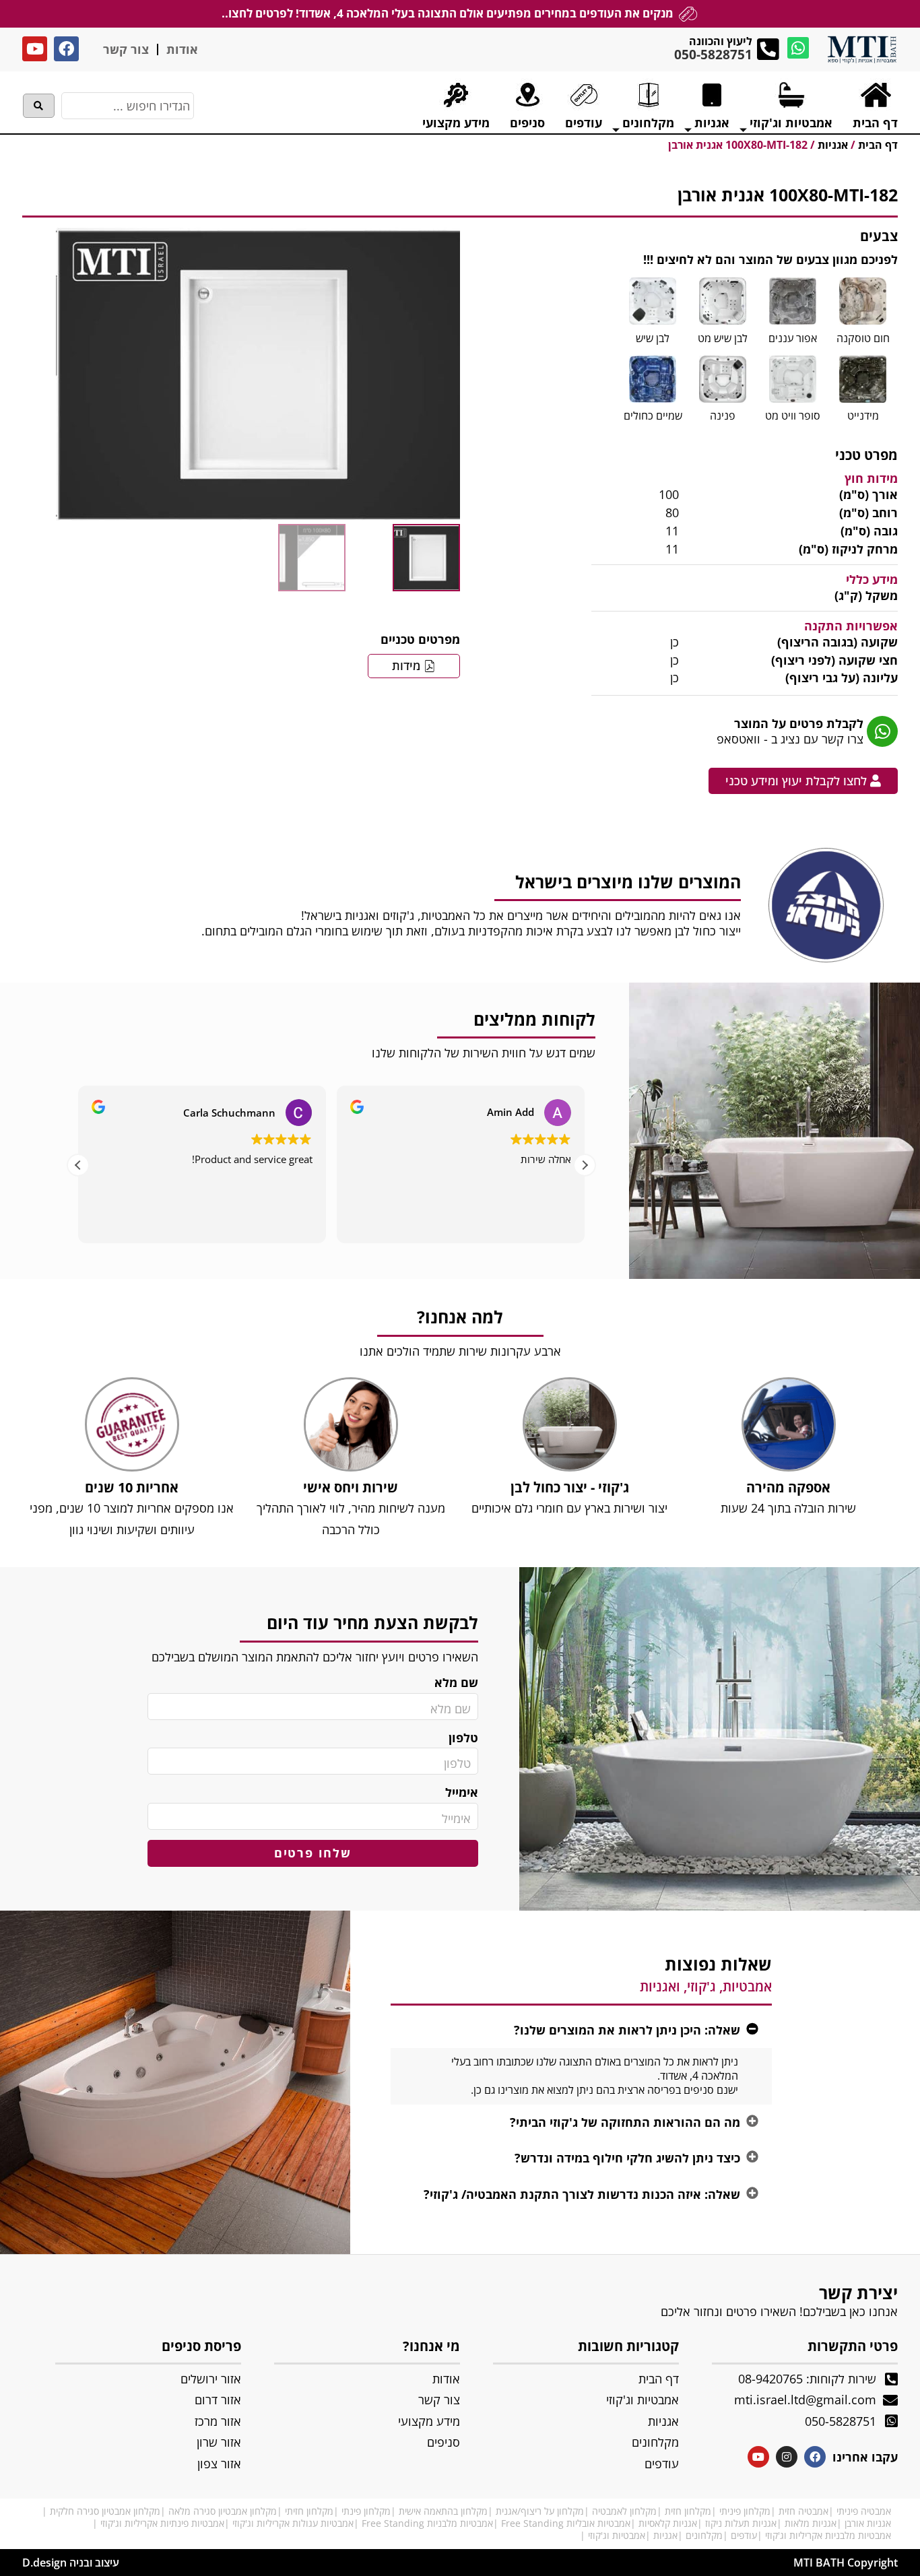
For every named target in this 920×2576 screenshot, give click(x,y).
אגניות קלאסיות (668, 2523)
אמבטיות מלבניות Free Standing (427, 2523)
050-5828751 (713, 55)
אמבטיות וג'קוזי (617, 2535)
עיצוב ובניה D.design (71, 2563)
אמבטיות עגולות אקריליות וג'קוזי (293, 2523)
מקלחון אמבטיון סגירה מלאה (223, 2511)
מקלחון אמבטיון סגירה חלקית (105, 2511)
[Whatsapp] (798, 48)
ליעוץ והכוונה (721, 41)
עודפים (744, 2535)
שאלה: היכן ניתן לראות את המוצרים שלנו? (627, 2030)
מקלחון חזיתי (309, 2511)
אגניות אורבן (868, 2523)
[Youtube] (35, 49)
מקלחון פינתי (366, 2511)
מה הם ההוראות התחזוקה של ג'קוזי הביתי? (625, 2122)
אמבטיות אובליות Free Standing (566, 2523)
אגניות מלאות (811, 2523)
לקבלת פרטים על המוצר (799, 723)
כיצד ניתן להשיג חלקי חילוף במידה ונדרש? (627, 2158)
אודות (182, 49)
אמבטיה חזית (803, 2511)
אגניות (665, 2535)
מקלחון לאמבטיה (624, 2511)
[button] (585, 1165)
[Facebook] (66, 49)
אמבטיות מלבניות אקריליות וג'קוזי (828, 2535)
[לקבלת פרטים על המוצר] (882, 731)
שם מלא (456, 1683)
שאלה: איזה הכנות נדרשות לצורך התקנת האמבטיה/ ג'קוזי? (582, 2194)
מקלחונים (704, 2535)
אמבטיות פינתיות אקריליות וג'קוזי (162, 2523)
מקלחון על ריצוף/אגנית (540, 2511)
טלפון (463, 1738)
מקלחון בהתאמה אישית (443, 2511)
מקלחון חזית (688, 2511)
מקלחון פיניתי (745, 2511)
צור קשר (126, 49)
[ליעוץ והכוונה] (768, 49)
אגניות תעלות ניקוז (741, 2523)
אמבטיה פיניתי (864, 2511)
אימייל (462, 1792)
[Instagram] (787, 2457)
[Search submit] (39, 106)
